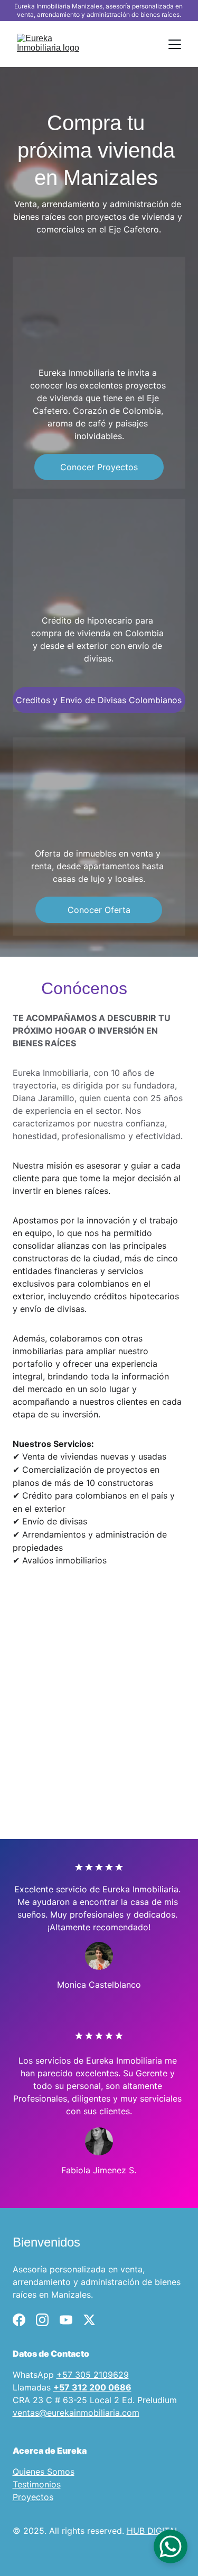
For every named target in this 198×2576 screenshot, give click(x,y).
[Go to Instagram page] (42, 2320)
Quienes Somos (44, 2472)
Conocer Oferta (99, 910)
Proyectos (33, 2497)
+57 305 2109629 (93, 2375)
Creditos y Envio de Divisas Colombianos (99, 700)
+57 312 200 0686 (92, 2387)
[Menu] (175, 44)
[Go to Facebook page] (19, 2320)
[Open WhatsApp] (171, 2546)
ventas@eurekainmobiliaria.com (76, 2413)
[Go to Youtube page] (66, 2320)
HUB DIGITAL (153, 2531)
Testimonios (37, 2484)
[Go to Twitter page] (89, 2320)
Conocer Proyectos (99, 467)
